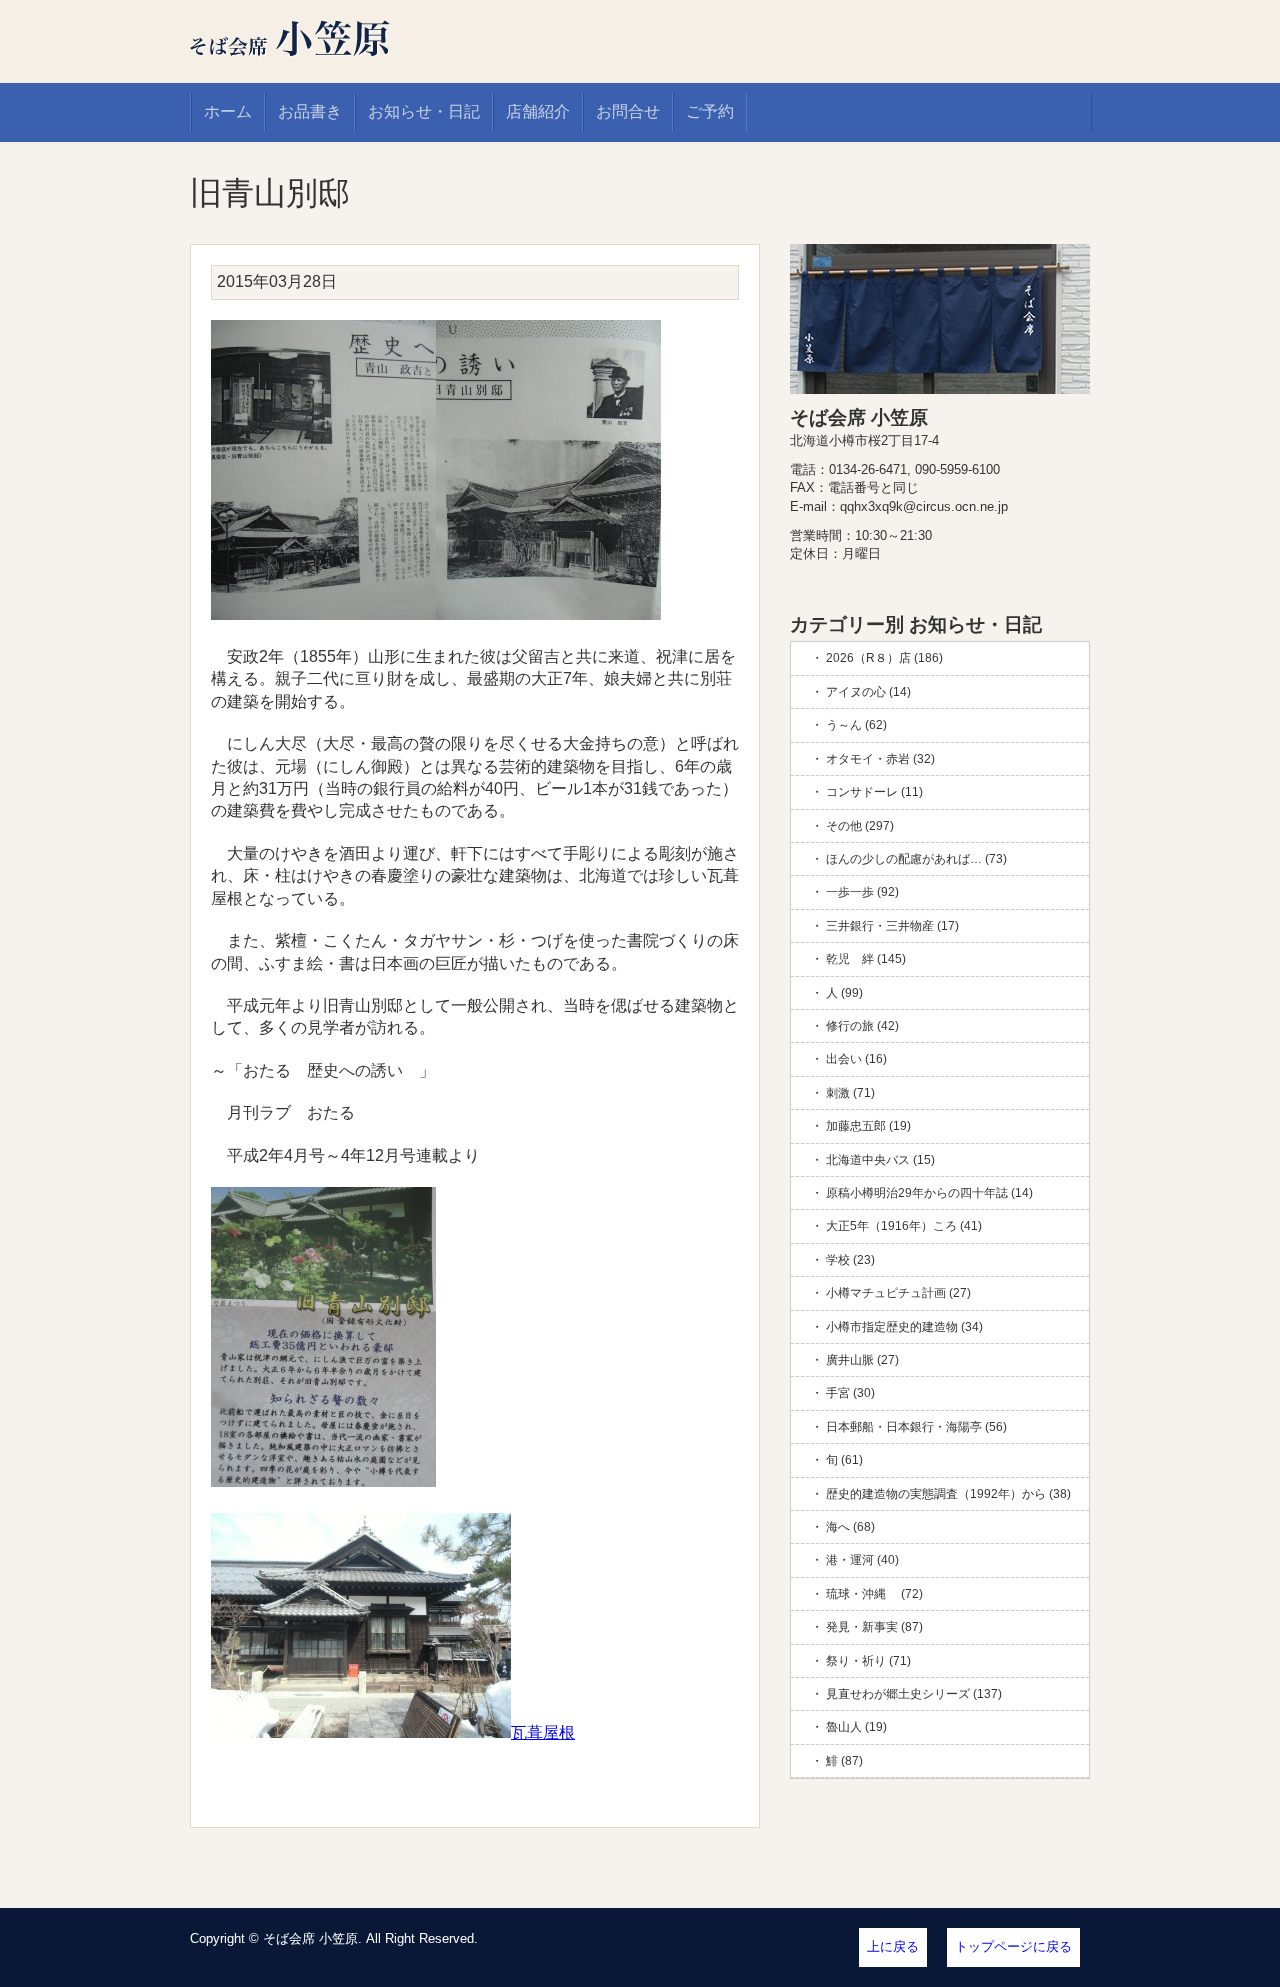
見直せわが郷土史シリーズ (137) (914, 1694)
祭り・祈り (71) (868, 1661)
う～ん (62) (856, 725)
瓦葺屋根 (543, 1732)
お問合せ (628, 111)
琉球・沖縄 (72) (874, 1594)
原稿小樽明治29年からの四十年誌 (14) (929, 1193)
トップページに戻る (1013, 1946)
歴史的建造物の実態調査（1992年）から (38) (948, 1494)
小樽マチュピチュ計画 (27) (898, 1293)
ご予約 (710, 111)
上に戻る (893, 1946)
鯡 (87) (844, 1761)
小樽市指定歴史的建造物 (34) (904, 1327)
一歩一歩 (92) (862, 892)
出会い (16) (856, 1059)
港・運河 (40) (862, 1560)
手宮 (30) (850, 1393)
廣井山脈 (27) (862, 1360)
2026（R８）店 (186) (884, 658)
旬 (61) (844, 1460)
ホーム (228, 111)
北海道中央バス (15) (880, 1160)
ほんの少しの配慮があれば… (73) (916, 859)
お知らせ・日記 (424, 111)
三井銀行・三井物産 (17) (892, 926)
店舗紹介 (538, 111)
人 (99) (844, 993)
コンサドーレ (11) (874, 792)
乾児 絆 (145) (866, 959)
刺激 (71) (850, 1093)
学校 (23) (850, 1260)
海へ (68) (850, 1527)
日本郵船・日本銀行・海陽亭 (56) (916, 1427)
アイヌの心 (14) (868, 692)
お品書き (310, 111)
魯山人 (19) (856, 1727)
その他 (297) (860, 826)
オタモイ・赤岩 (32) (880, 759)
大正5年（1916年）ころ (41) (904, 1226)
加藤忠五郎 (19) (868, 1126)
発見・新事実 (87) (874, 1627)
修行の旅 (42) (862, 1026)
